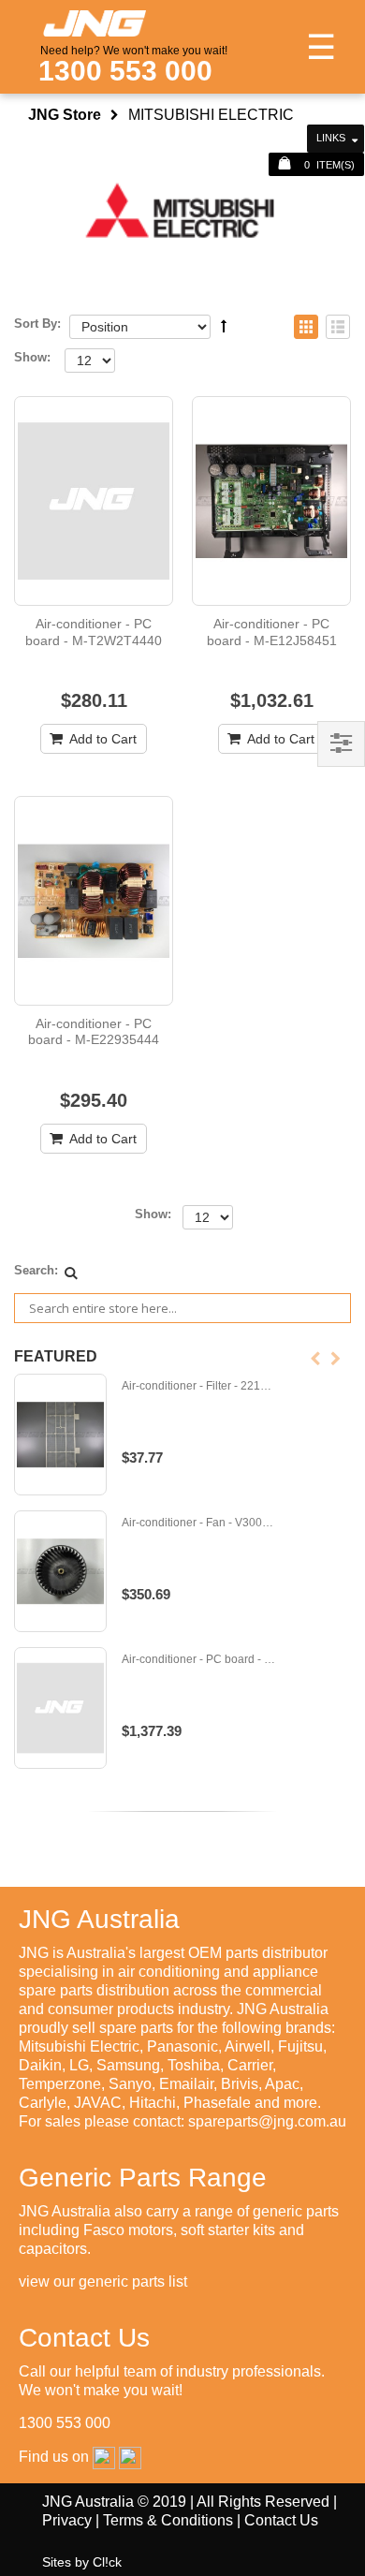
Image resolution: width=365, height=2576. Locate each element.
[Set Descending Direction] (224, 326)
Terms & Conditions (168, 2520)
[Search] (71, 1273)
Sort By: (37, 324)
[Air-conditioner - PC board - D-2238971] (60, 1708)
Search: (36, 1270)
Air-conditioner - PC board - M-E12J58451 (272, 632)
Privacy (67, 2520)
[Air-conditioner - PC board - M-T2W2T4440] (94, 501)
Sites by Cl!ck (82, 2562)
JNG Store (65, 115)
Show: (32, 357)
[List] (338, 328)
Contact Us (281, 2520)
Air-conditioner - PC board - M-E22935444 (94, 1032)
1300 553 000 (125, 71)
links (331, 138)
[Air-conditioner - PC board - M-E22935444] (94, 901)
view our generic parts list (103, 2282)
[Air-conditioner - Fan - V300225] (60, 1571)
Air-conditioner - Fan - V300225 (199, 1523)
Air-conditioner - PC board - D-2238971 (199, 1660)
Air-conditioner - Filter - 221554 (199, 1386)
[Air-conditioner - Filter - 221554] (60, 1435)
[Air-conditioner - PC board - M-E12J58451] (271, 501)
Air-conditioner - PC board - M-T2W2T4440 (94, 632)
